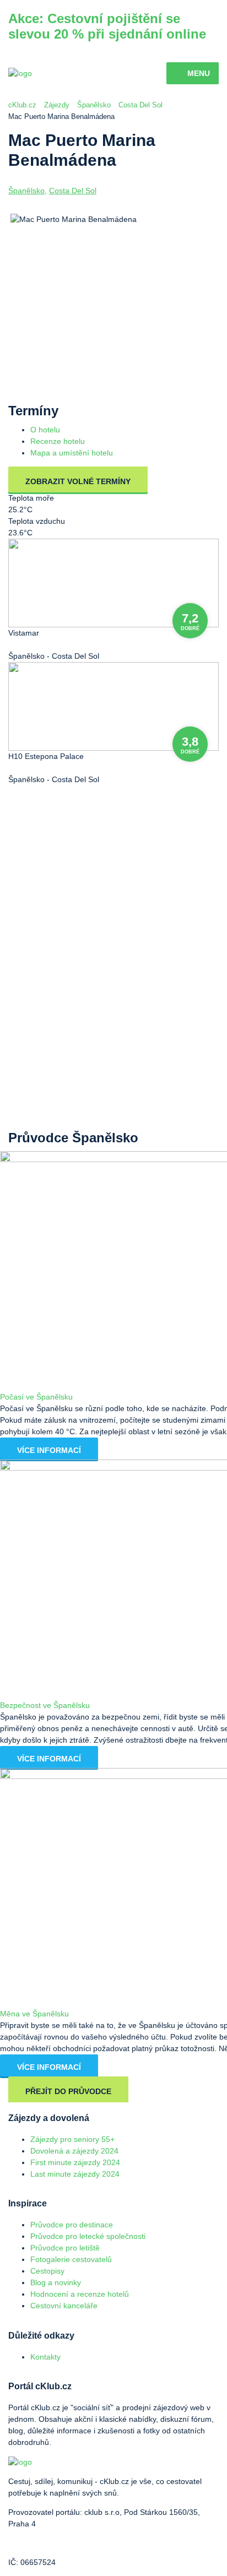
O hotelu (45, 430)
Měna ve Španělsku (34, 2014)
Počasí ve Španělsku (36, 1397)
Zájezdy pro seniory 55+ (72, 2139)
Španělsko (94, 105)
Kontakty (45, 2357)
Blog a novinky (56, 2282)
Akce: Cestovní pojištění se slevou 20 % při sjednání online (107, 26)
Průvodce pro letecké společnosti (88, 2236)
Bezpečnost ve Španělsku (45, 1705)
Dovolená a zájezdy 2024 (74, 2151)
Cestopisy (47, 2271)
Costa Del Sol (140, 105)
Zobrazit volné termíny (78, 481)
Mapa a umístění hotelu (72, 453)
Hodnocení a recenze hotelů (80, 2294)
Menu (199, 73)
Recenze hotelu (58, 441)
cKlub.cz (22, 105)
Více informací (49, 1450)
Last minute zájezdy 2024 (75, 2174)
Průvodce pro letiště (65, 2248)
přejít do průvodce (68, 2091)
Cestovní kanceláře (64, 2306)
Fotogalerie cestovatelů (71, 2259)
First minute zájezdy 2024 (75, 2162)
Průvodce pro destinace (72, 2225)
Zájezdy (57, 105)
